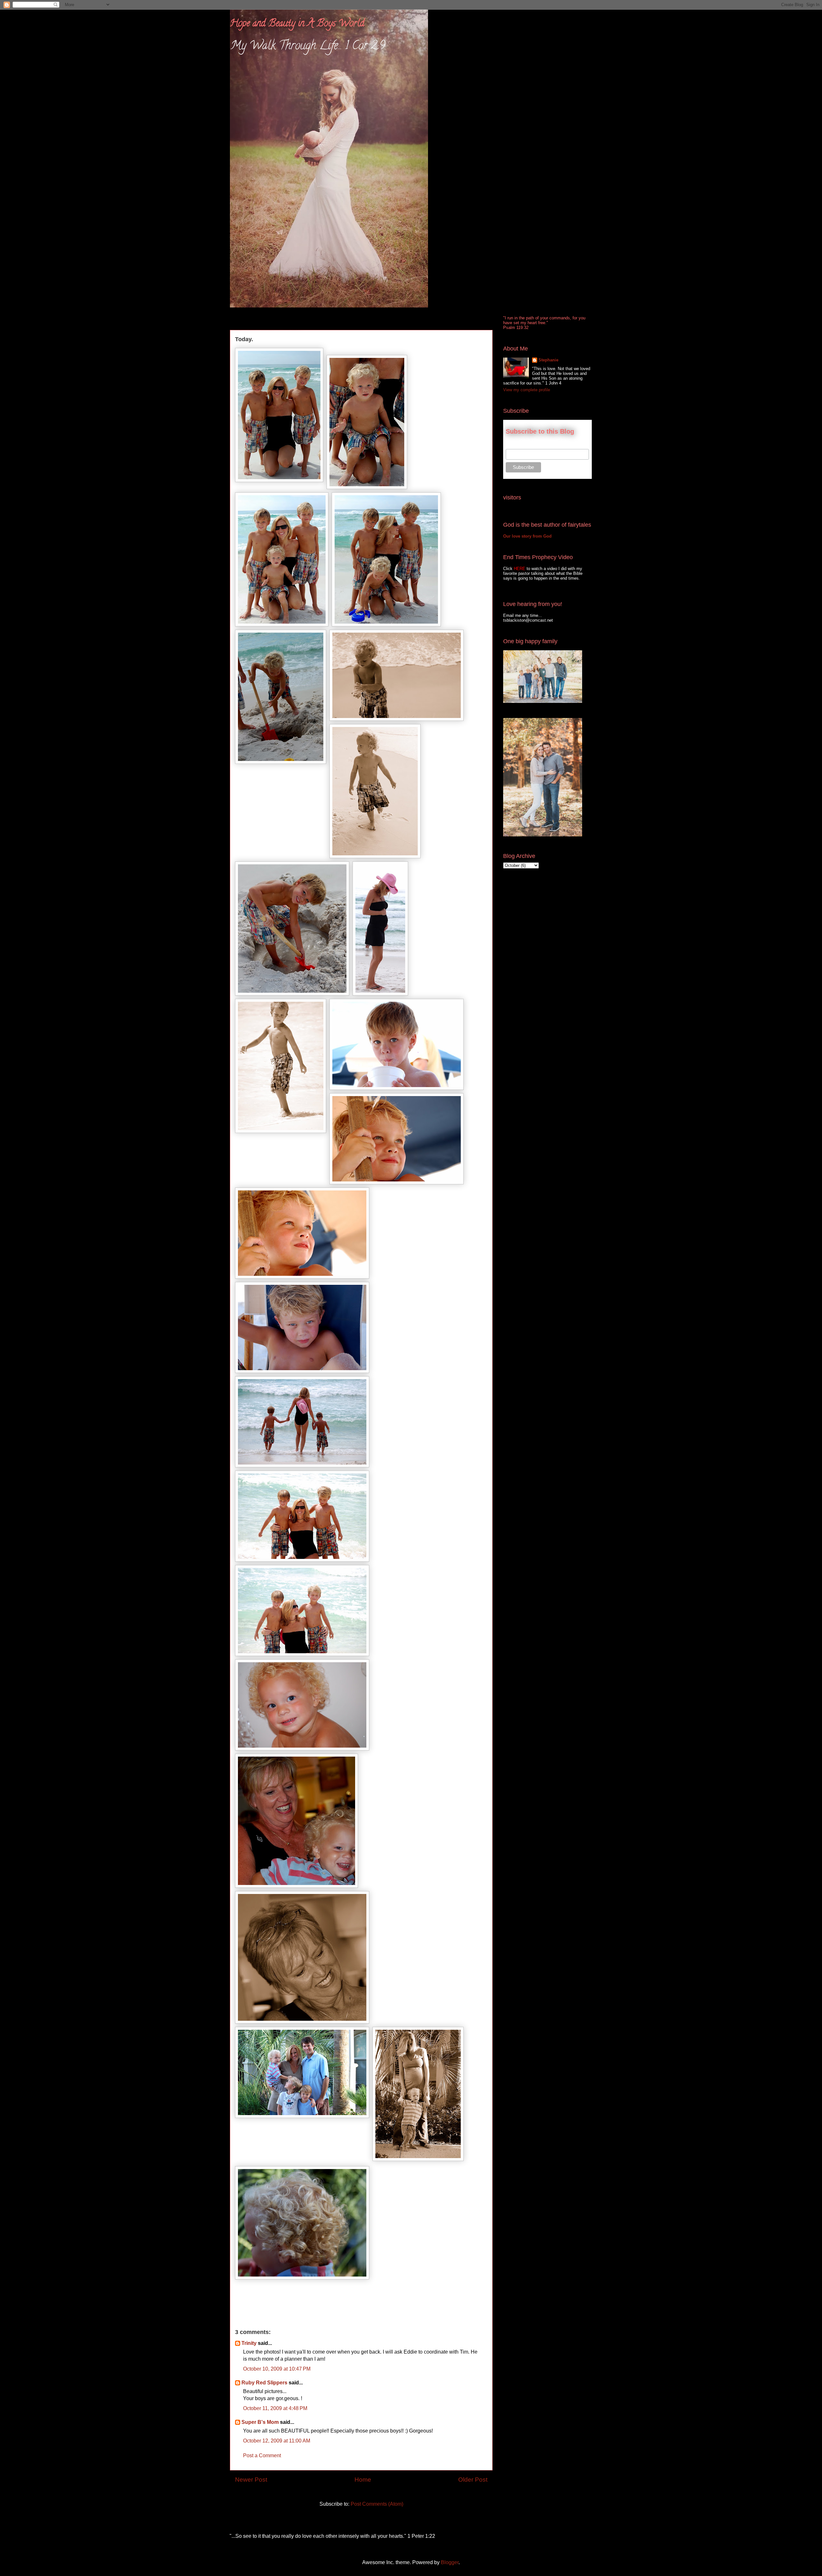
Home (363, 2480)
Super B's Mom (260, 2422)
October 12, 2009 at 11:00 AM (277, 2441)
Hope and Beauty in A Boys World (297, 24)
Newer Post (251, 2480)
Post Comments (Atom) (377, 2504)
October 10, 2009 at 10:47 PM (277, 2369)
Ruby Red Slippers (264, 2383)
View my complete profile (527, 390)
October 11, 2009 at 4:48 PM (275, 2408)
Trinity (249, 2343)
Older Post (473, 2480)
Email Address (520, 445)
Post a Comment (262, 2455)
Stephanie (548, 360)
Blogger (450, 2562)
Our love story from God (527, 536)
